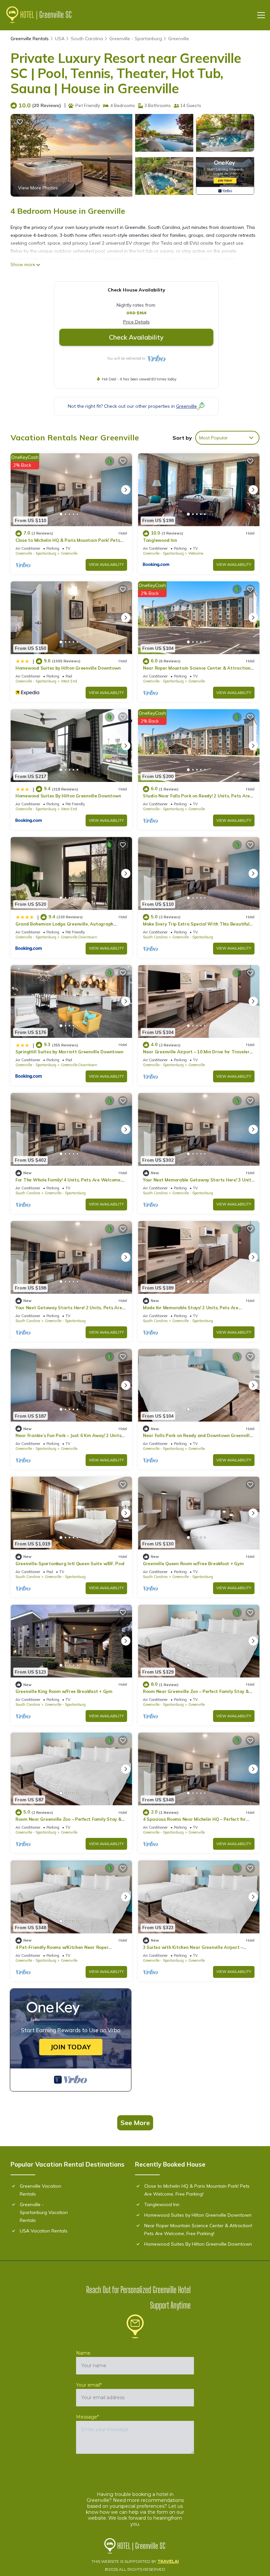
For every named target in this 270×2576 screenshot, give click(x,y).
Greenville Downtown (79, 937)
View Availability (106, 565)
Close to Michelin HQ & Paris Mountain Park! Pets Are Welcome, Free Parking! (197, 2190)
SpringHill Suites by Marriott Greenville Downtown (69, 1052)
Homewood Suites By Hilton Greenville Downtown (68, 796)
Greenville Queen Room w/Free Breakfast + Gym (193, 1564)
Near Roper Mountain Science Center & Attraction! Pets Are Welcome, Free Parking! (198, 2230)
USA (60, 39)
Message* (87, 2417)
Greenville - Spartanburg (136, 39)
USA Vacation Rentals (44, 2231)
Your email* (89, 2385)
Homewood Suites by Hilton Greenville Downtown (68, 668)
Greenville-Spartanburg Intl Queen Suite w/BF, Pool (70, 1564)
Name (83, 2353)
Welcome (196, 553)
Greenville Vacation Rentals (40, 2190)
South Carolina (87, 39)
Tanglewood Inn (160, 540)
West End (69, 681)
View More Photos (38, 188)
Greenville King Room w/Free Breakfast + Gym (64, 1691)
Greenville (179, 39)
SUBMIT (135, 2469)
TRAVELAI (168, 2561)
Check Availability (136, 337)
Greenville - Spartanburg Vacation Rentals (44, 2212)
